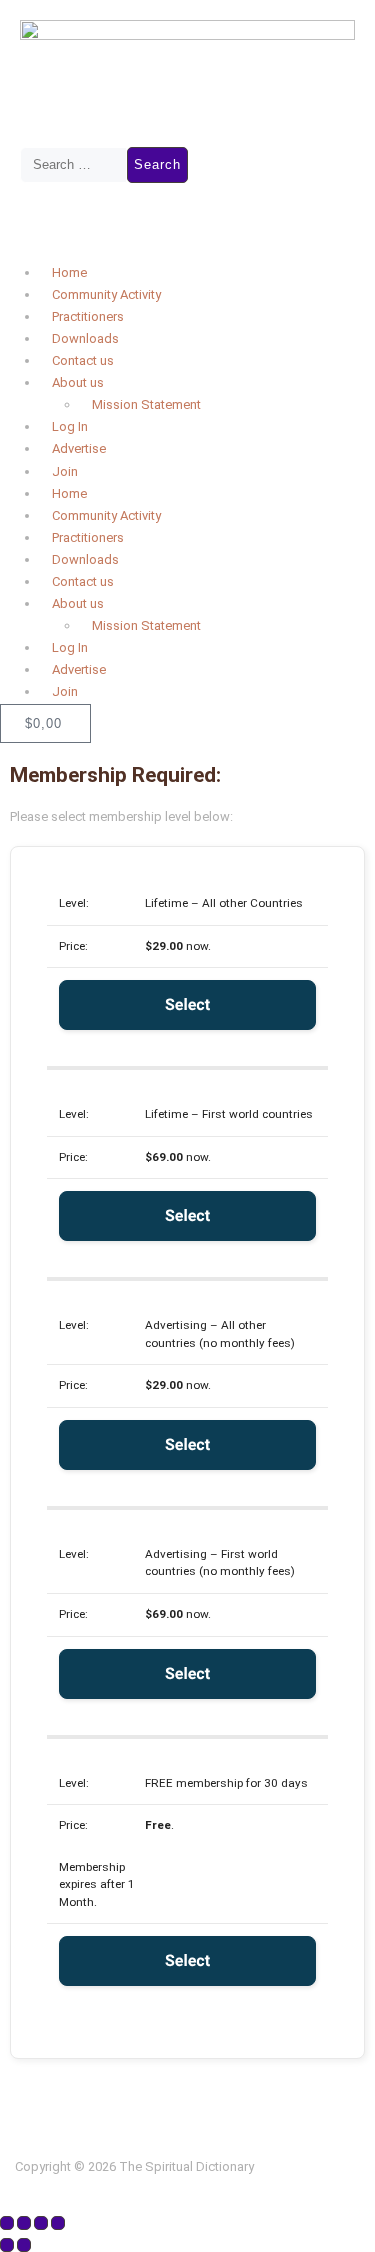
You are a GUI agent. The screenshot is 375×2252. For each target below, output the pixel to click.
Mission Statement (146, 404)
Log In (70, 426)
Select (187, 1004)
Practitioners (88, 316)
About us (78, 382)
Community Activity (106, 294)
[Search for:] (73, 165)
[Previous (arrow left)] (7, 2245)
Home (69, 272)
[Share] (41, 2223)
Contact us (83, 360)
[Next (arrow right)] (24, 2245)
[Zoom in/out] (7, 2223)
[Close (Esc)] (58, 2223)
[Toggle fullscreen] (24, 2223)
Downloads (85, 338)
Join (65, 471)
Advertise (79, 448)
